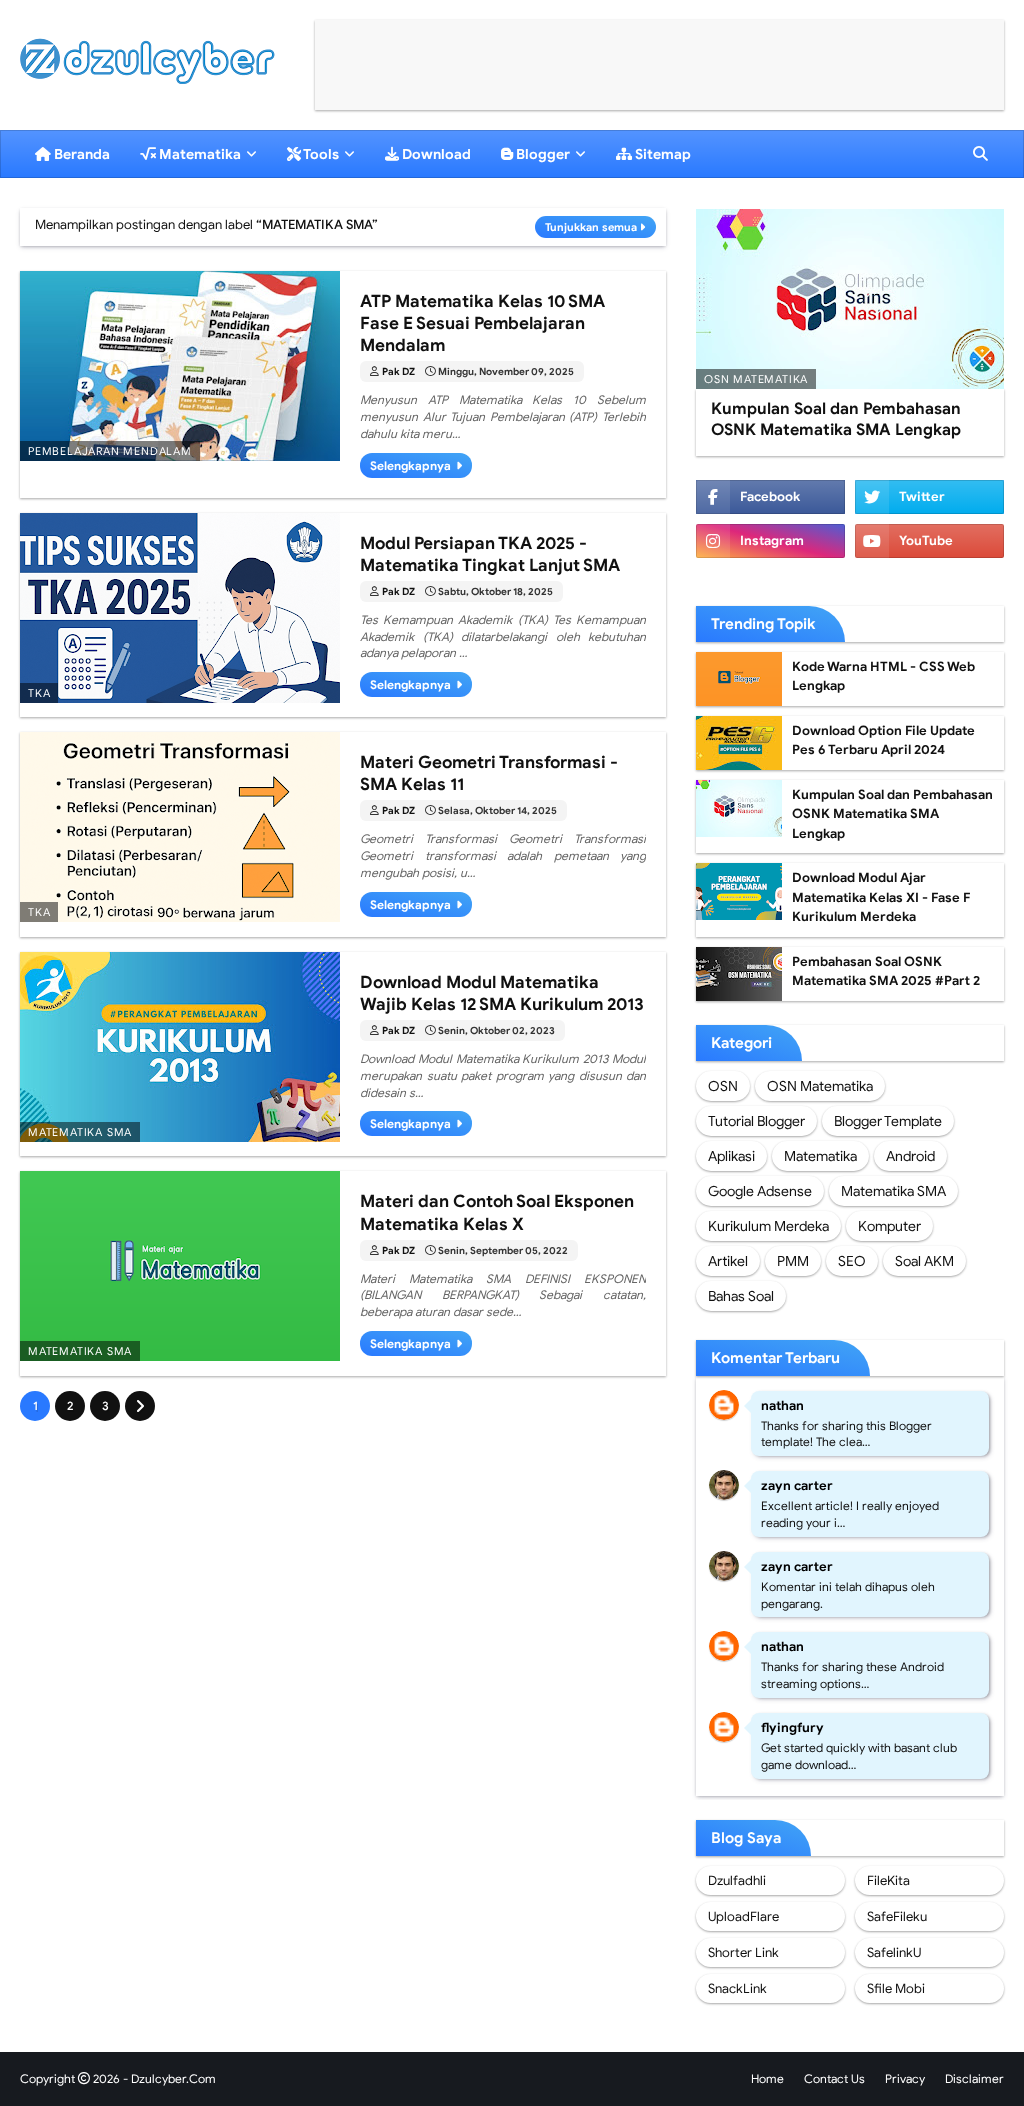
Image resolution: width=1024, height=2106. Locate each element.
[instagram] (770, 541)
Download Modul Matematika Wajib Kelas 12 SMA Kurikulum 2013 (502, 993)
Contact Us (834, 2078)
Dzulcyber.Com (173, 2078)
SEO (852, 1261)
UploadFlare (743, 1916)
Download (435, 154)
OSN (723, 1086)
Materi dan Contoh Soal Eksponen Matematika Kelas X (497, 1212)
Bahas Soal (741, 1296)
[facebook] (770, 497)
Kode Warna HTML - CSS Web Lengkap (883, 676)
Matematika (198, 154)
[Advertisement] (659, 65)
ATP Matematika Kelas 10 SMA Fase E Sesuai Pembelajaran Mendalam (482, 323)
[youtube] (929, 541)
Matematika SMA (893, 1191)
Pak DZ (398, 371)
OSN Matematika (820, 1086)
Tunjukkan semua (591, 227)
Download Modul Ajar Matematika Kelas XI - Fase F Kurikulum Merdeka (881, 897)
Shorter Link (743, 1952)
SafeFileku (897, 1916)
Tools (320, 154)
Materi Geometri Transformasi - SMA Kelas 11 (489, 773)
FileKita (888, 1880)
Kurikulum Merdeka (768, 1226)
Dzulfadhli (737, 1880)
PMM (793, 1261)
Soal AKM (924, 1261)
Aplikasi (731, 1156)
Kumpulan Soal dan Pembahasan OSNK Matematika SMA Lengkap (836, 419)
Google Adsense (760, 1191)
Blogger (541, 154)
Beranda (80, 154)
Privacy (905, 2078)
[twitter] (929, 497)
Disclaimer (974, 2078)
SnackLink (737, 1988)
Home (767, 2078)
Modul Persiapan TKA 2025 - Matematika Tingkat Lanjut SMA (490, 554)
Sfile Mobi (896, 1988)
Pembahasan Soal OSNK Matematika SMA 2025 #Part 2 (886, 971)
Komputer (889, 1226)
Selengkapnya (410, 465)
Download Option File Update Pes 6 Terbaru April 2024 (883, 740)
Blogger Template (888, 1121)
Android (910, 1156)
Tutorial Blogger (756, 1121)
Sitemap (661, 154)
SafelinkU (894, 1952)
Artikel (728, 1261)
